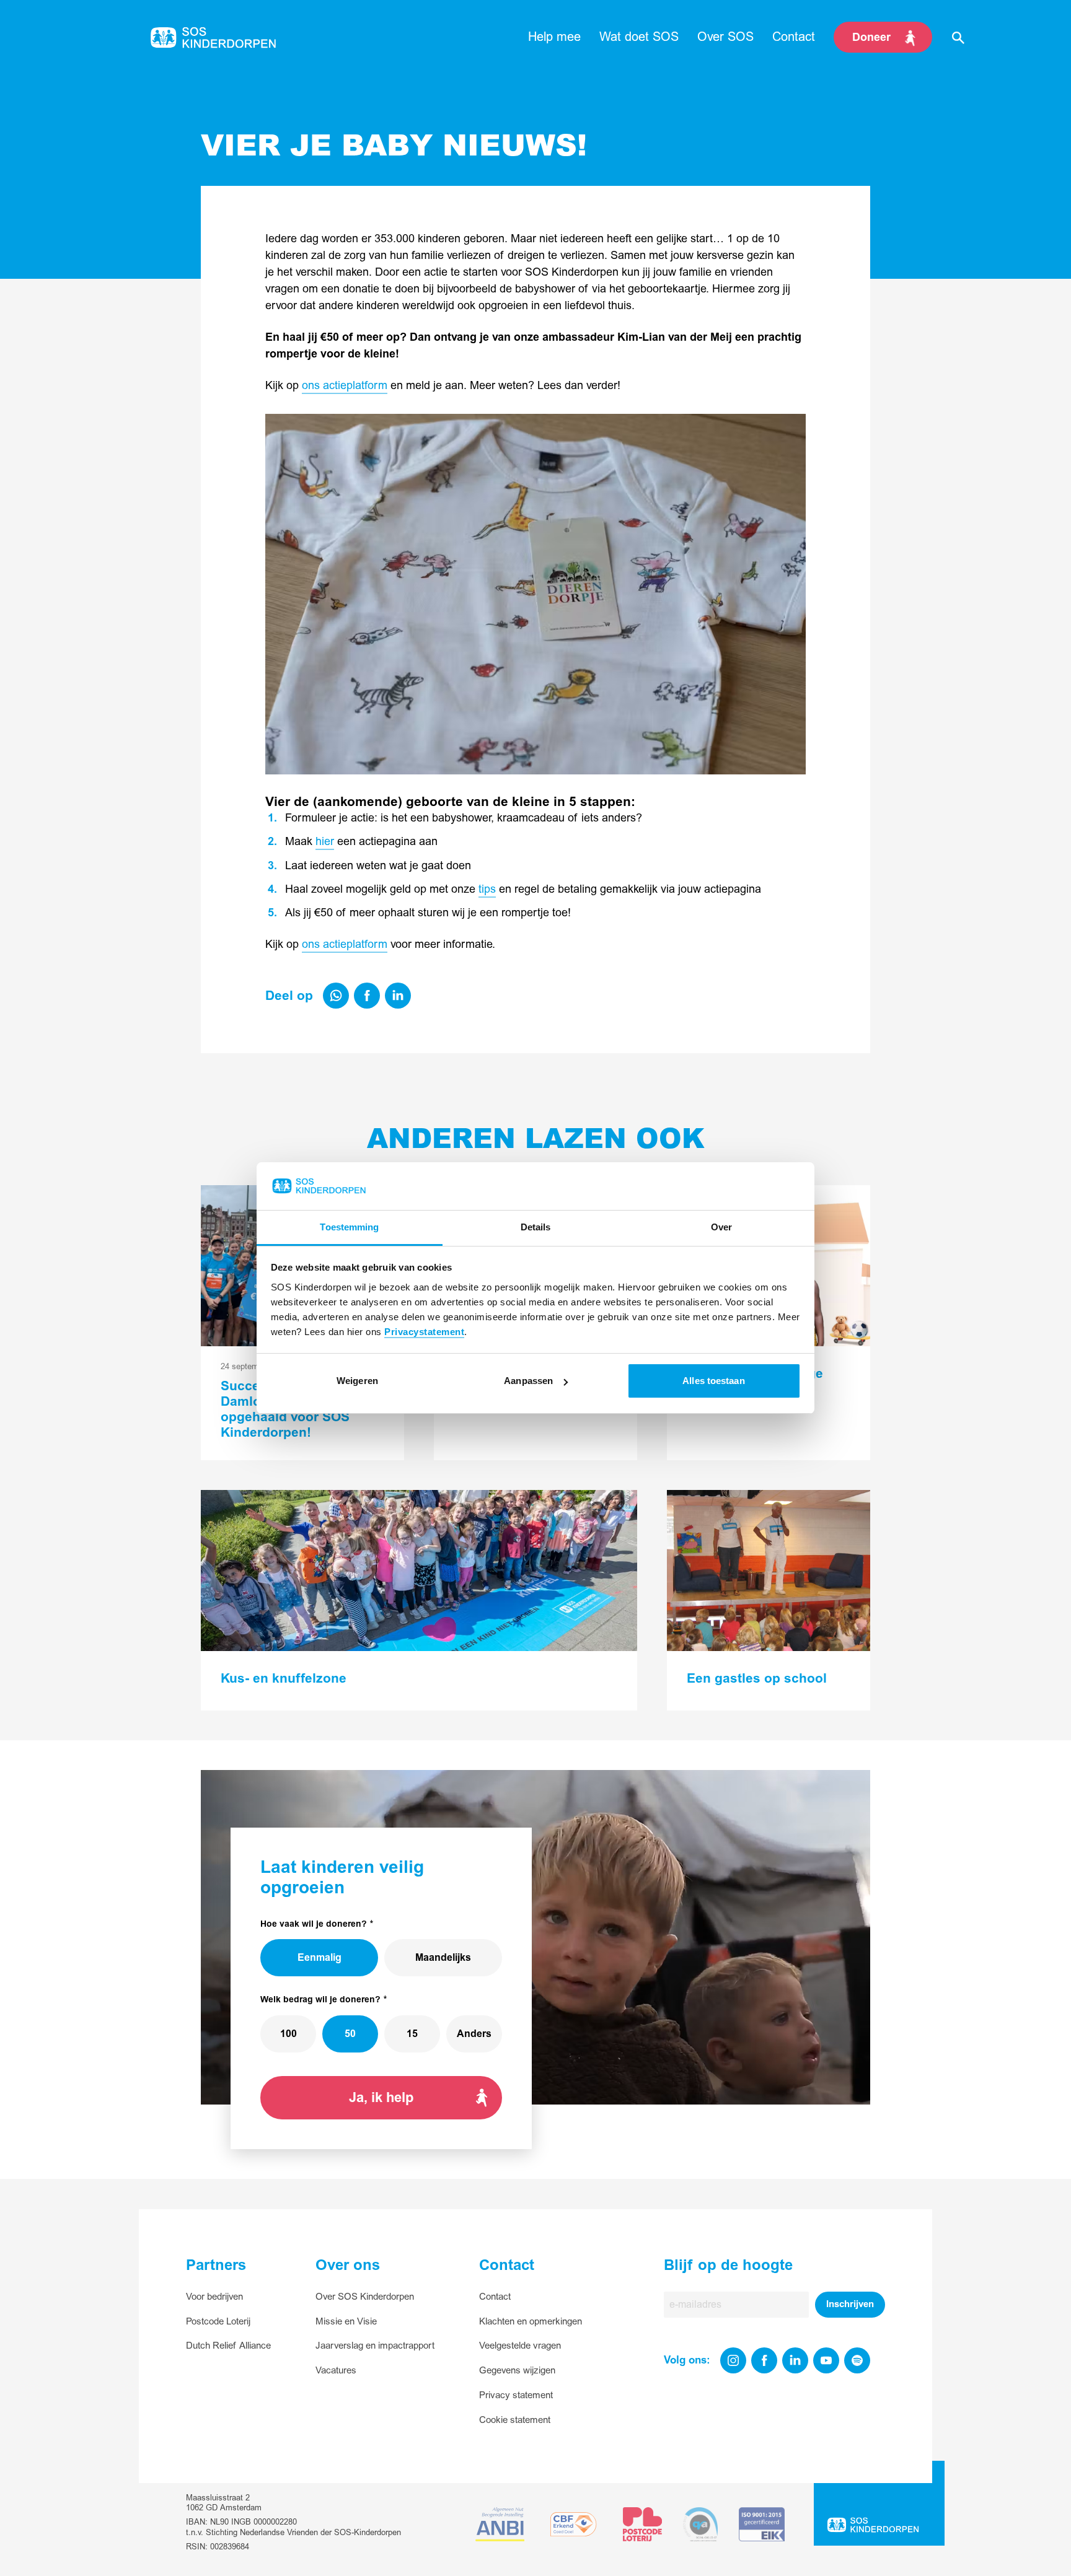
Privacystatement (424, 1332)
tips (487, 889)
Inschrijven (850, 2304)
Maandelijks (443, 1958)
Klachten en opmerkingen (531, 2322)
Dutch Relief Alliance (228, 2346)
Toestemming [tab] (349, 1227)
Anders (474, 2034)
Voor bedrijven (214, 2297)
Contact (495, 2297)
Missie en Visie (346, 2322)
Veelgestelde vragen (520, 2346)
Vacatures (336, 2371)
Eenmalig (320, 1958)
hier (325, 842)
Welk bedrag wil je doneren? (320, 2000)
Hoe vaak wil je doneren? (314, 1924)
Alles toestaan (713, 1381)
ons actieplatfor (340, 944)
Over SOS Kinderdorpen (365, 2297)
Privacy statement (516, 2395)
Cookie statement (515, 2420)
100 (289, 2034)
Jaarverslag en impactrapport (375, 2346)
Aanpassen (528, 1381)
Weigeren (357, 1381)
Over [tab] (721, 1227)
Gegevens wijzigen (517, 2371)
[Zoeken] (958, 37)
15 (412, 2034)
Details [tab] (536, 1227)
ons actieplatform (345, 386)
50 (350, 2034)
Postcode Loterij (218, 2322)
